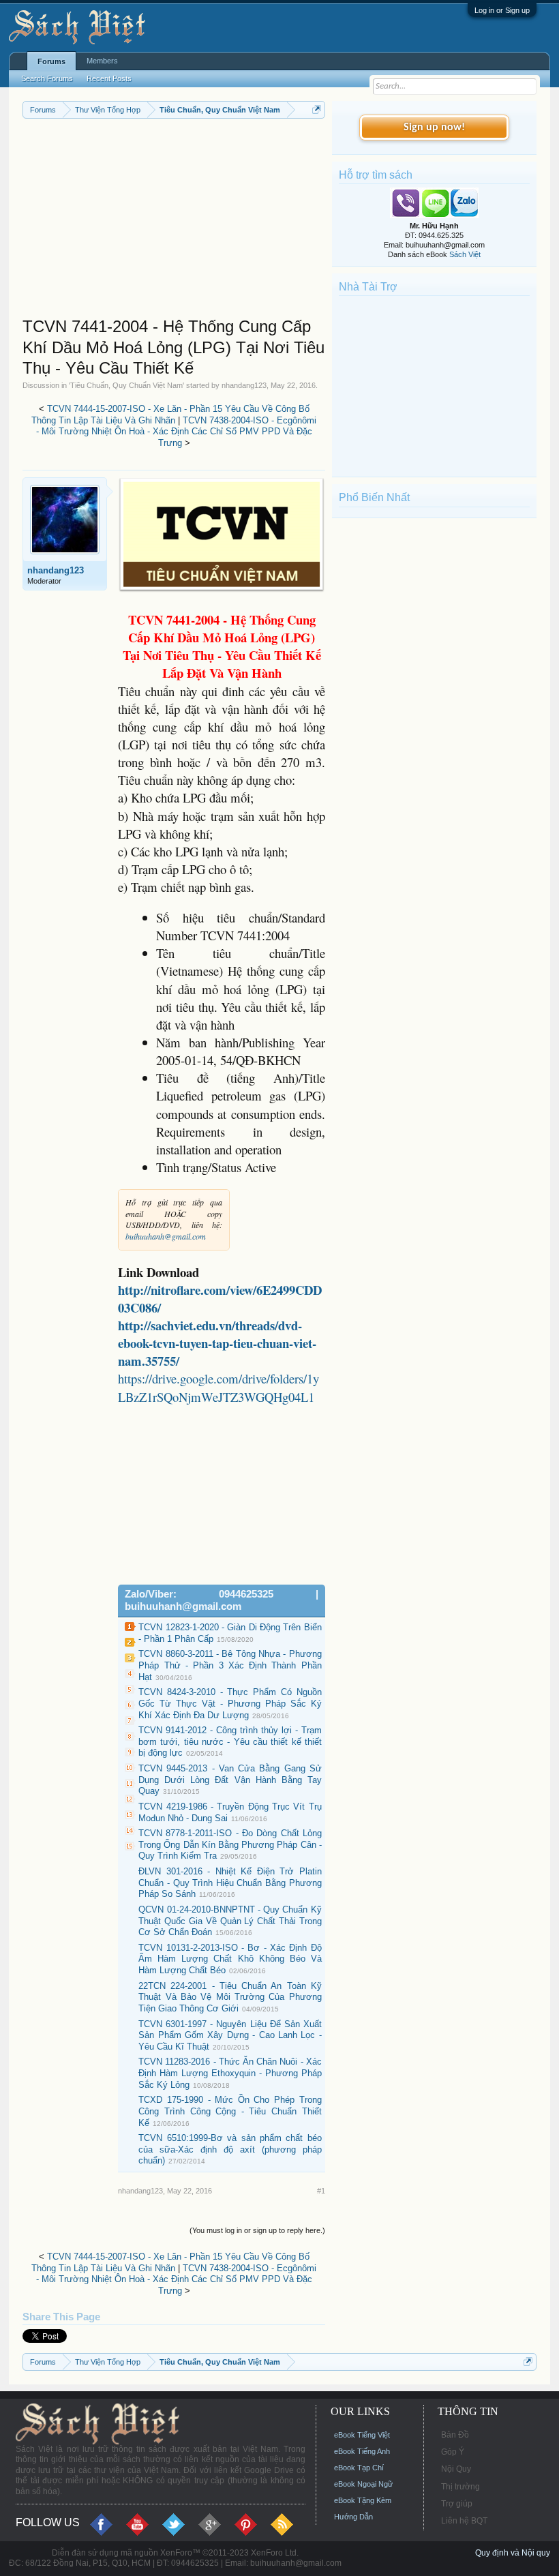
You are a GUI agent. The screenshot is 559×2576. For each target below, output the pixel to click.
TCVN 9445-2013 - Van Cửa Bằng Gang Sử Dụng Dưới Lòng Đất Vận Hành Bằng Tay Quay (230, 1780)
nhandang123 (244, 385)
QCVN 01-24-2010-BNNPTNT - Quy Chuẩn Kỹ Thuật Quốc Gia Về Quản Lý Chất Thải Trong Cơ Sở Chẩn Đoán (230, 1921)
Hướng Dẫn (353, 2517)
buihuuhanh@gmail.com (166, 1236)
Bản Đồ (455, 2435)
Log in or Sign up (502, 10)
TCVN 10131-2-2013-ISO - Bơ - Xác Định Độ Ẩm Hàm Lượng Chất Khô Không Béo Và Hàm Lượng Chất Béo (230, 1959)
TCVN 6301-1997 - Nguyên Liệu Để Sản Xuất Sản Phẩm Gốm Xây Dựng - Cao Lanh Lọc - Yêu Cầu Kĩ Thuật (230, 2035)
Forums (51, 61)
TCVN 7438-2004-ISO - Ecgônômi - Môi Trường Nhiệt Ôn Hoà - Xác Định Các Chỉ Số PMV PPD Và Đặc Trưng (177, 432)
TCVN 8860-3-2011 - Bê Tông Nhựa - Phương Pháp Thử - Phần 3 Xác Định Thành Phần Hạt (230, 1665)
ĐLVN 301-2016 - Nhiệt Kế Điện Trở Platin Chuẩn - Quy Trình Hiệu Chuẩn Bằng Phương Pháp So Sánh (230, 1883)
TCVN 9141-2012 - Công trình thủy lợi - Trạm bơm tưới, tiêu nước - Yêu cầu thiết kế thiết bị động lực (230, 1741)
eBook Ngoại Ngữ (363, 2484)
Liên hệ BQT (464, 2521)
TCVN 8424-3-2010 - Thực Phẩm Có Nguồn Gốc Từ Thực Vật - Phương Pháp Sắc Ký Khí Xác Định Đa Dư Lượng (230, 1703)
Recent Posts (109, 78)
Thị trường (460, 2487)
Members (102, 61)
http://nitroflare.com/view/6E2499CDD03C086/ (220, 1299)
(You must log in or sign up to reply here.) (257, 2230)
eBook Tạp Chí (359, 2468)
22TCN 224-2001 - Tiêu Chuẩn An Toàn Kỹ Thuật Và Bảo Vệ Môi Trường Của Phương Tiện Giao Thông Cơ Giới (230, 1997)
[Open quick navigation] (317, 109)
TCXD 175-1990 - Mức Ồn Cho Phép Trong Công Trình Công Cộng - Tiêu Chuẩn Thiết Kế (230, 2111)
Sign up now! (434, 128)
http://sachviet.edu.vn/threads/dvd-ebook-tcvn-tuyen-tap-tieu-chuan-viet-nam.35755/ (217, 1343)
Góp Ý (453, 2452)
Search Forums (47, 78)
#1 (321, 2191)
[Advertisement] (174, 221)
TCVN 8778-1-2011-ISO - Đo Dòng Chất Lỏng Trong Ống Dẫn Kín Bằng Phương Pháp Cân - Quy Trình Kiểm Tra (230, 1844)
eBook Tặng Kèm (363, 2500)
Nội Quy (456, 2469)
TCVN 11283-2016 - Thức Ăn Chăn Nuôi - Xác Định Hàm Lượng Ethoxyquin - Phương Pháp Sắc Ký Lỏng (230, 2073)
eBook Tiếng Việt (362, 2435)
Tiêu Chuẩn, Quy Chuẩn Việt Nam (126, 385)
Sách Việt (465, 254)
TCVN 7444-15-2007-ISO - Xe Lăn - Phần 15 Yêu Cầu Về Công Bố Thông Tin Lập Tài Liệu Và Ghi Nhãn (170, 415)
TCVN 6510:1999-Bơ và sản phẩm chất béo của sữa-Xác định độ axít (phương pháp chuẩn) (230, 2149)
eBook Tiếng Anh (362, 2451)
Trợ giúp (457, 2504)
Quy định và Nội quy (513, 2553)
